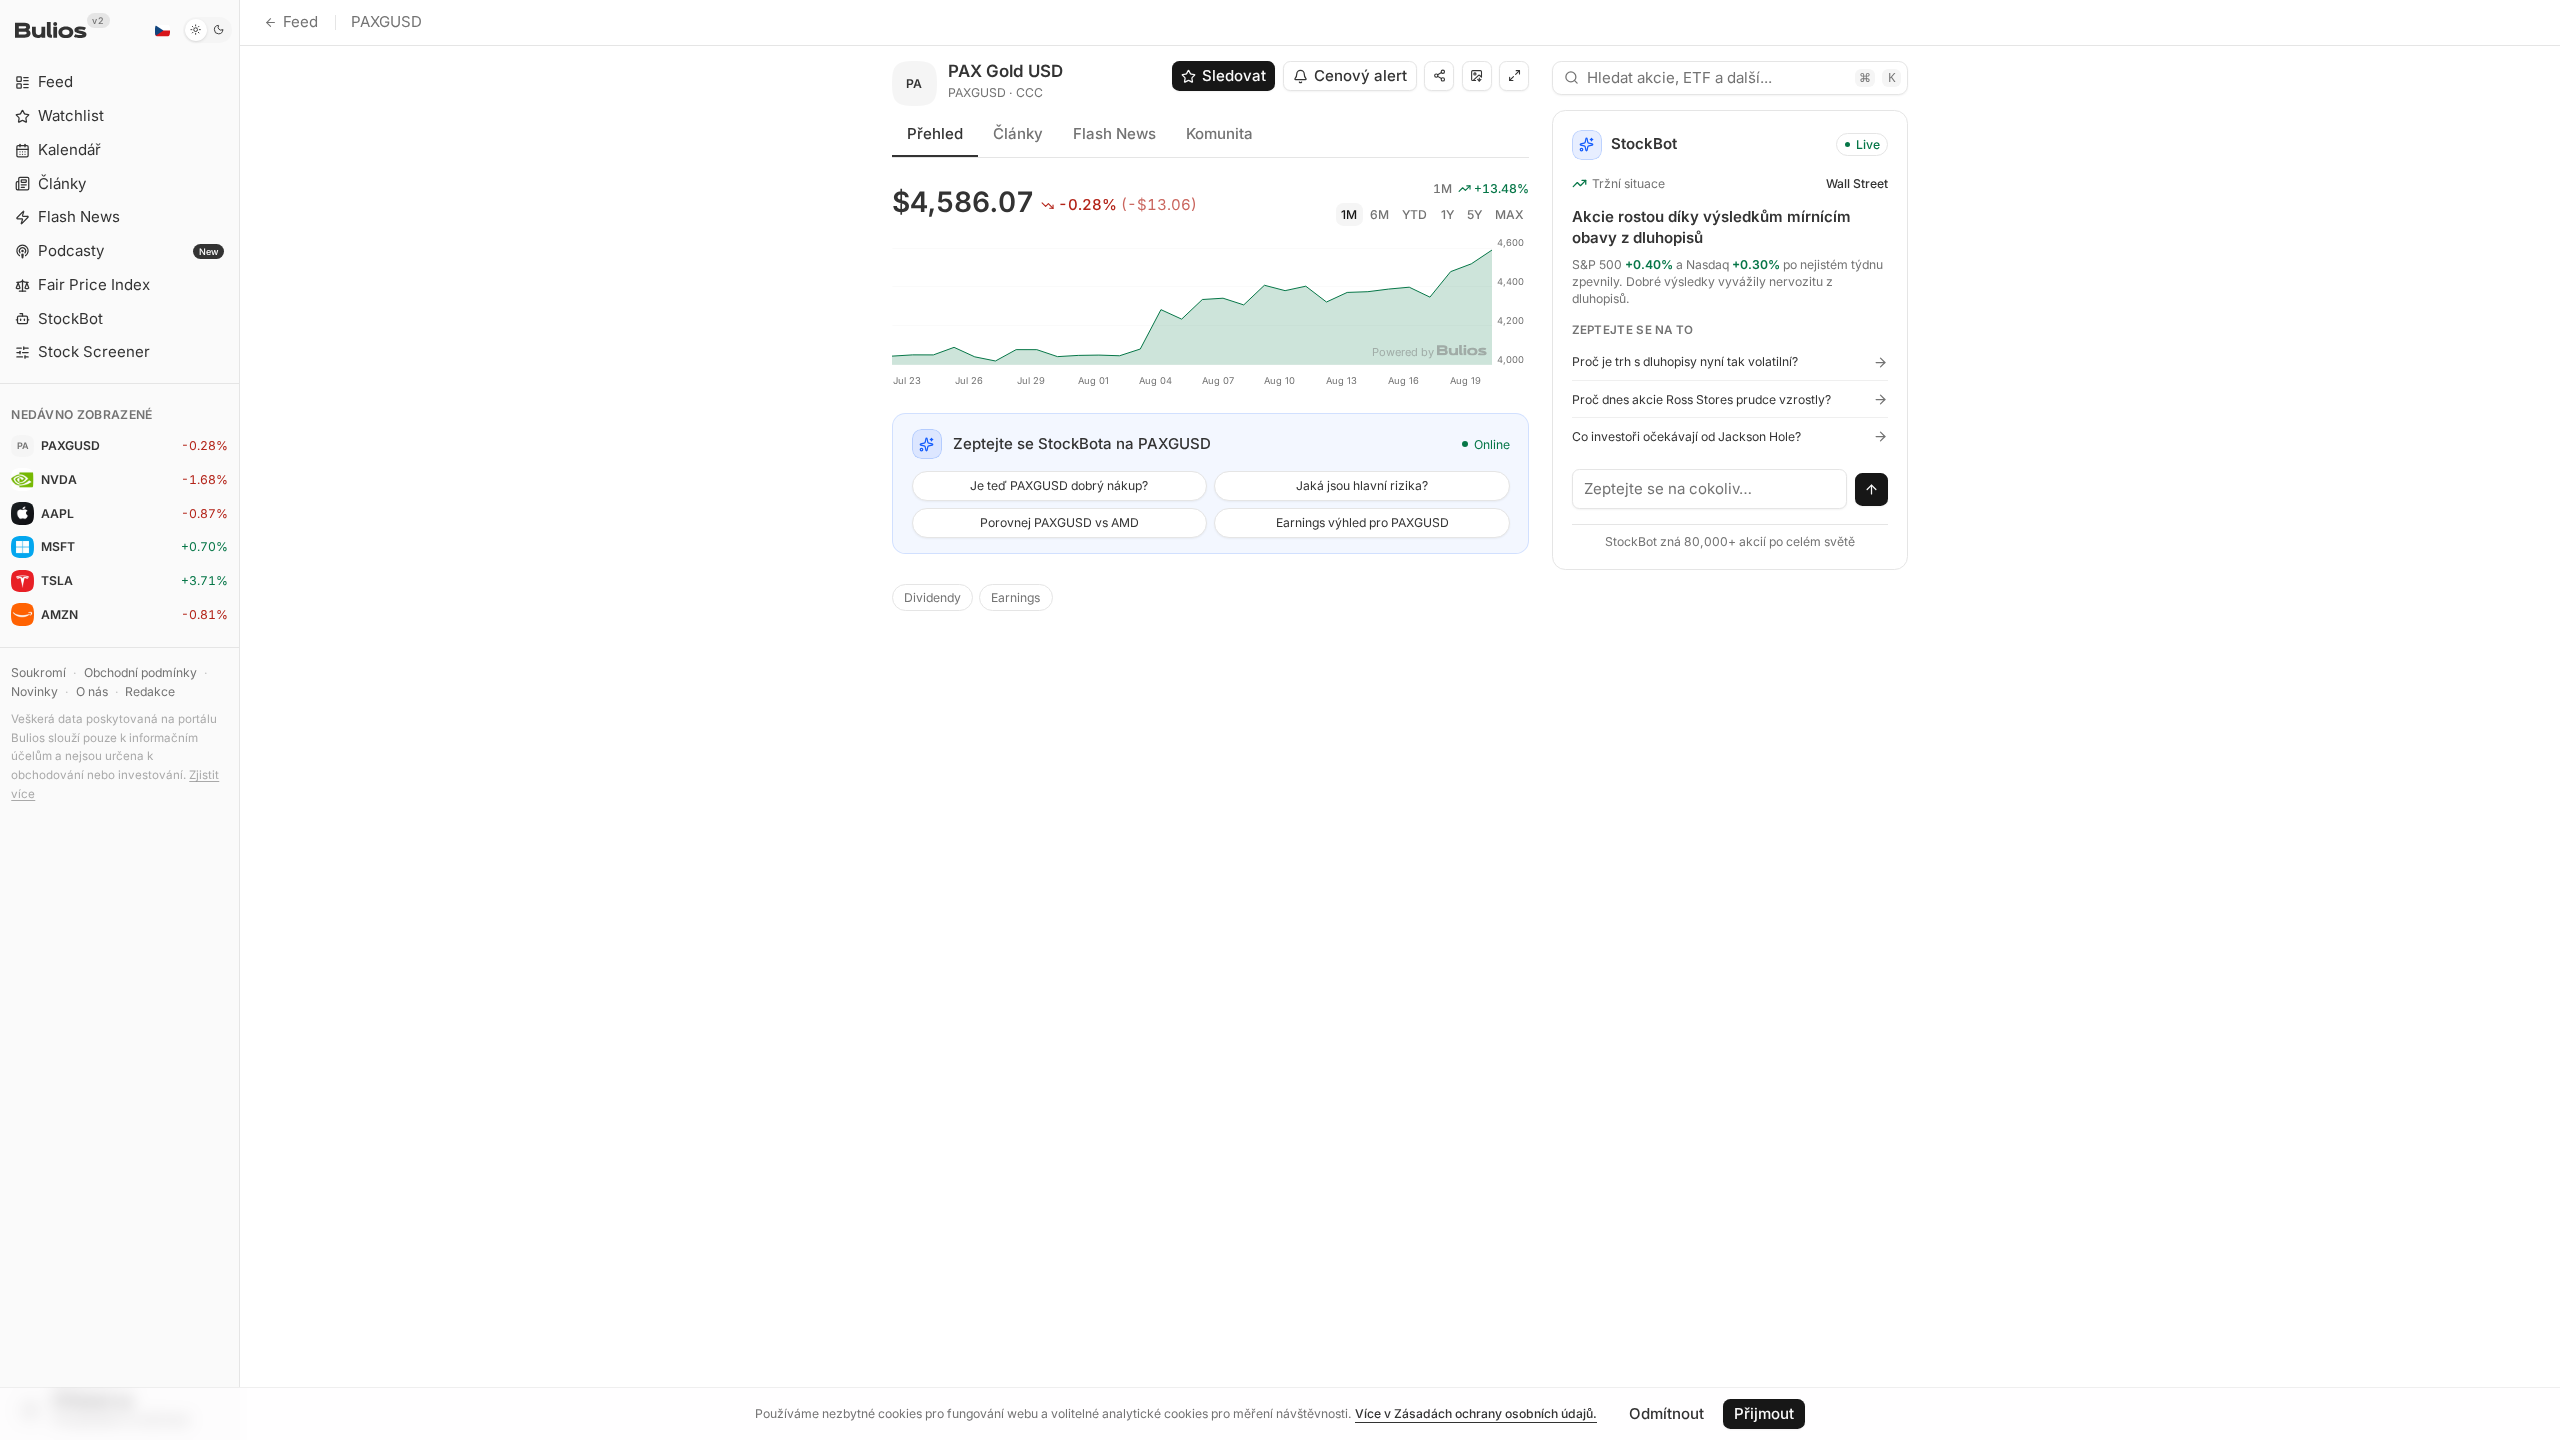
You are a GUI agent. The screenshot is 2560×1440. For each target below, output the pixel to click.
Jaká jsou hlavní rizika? (1362, 485)
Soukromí (38, 672)
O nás (92, 691)
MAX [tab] (1509, 214)
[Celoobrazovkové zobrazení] (1514, 76)
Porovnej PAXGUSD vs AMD (1059, 522)
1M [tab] (1349, 214)
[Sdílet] (1439, 76)
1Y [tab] (1447, 214)
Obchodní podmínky (140, 672)
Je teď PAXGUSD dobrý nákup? (1059, 485)
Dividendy (932, 597)
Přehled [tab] (935, 133)
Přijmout (1764, 1413)
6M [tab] (1379, 214)
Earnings (1015, 597)
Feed (300, 21)
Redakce (150, 691)
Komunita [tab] (1219, 133)
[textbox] (1710, 489)
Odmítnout (1666, 1413)
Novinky (34, 691)
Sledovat (1234, 75)
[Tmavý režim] (207, 30)
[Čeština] (162, 30)
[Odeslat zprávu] (1872, 490)
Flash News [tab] (1114, 133)
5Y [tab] (1474, 214)
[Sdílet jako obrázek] (1477, 76)
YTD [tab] (1414, 214)
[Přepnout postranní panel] (239, 720)
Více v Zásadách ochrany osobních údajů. (1476, 1413)
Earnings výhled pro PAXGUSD (1362, 522)
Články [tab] (1018, 133)
